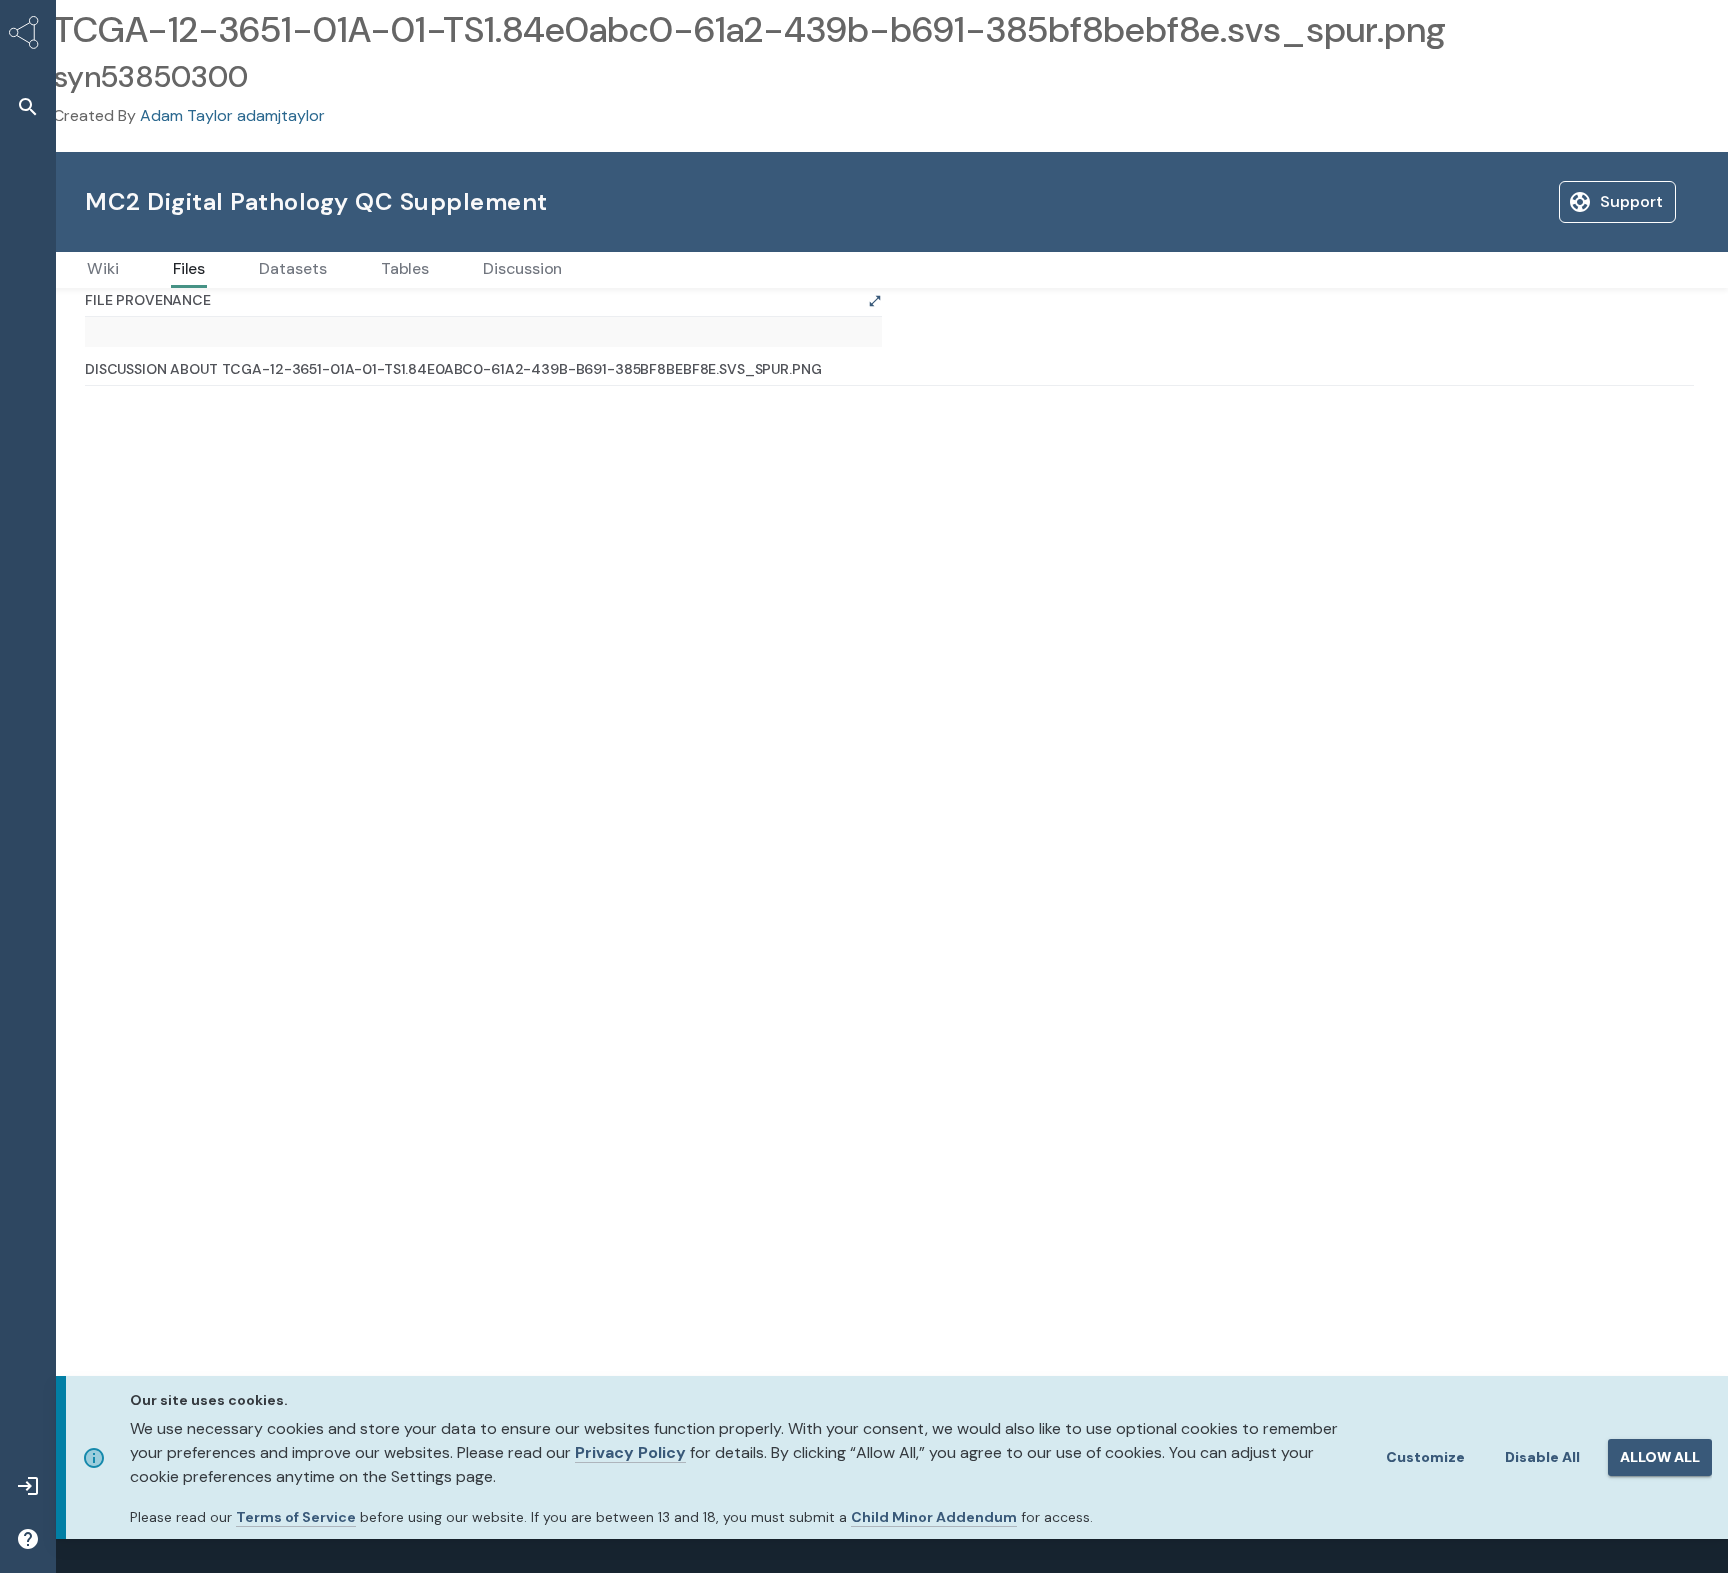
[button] (28, 106)
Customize (1425, 1457)
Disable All (1542, 1457)
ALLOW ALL (1660, 1457)
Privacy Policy (630, 1452)
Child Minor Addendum (934, 1517)
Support (1480, 201)
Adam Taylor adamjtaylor (232, 115)
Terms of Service (296, 1517)
